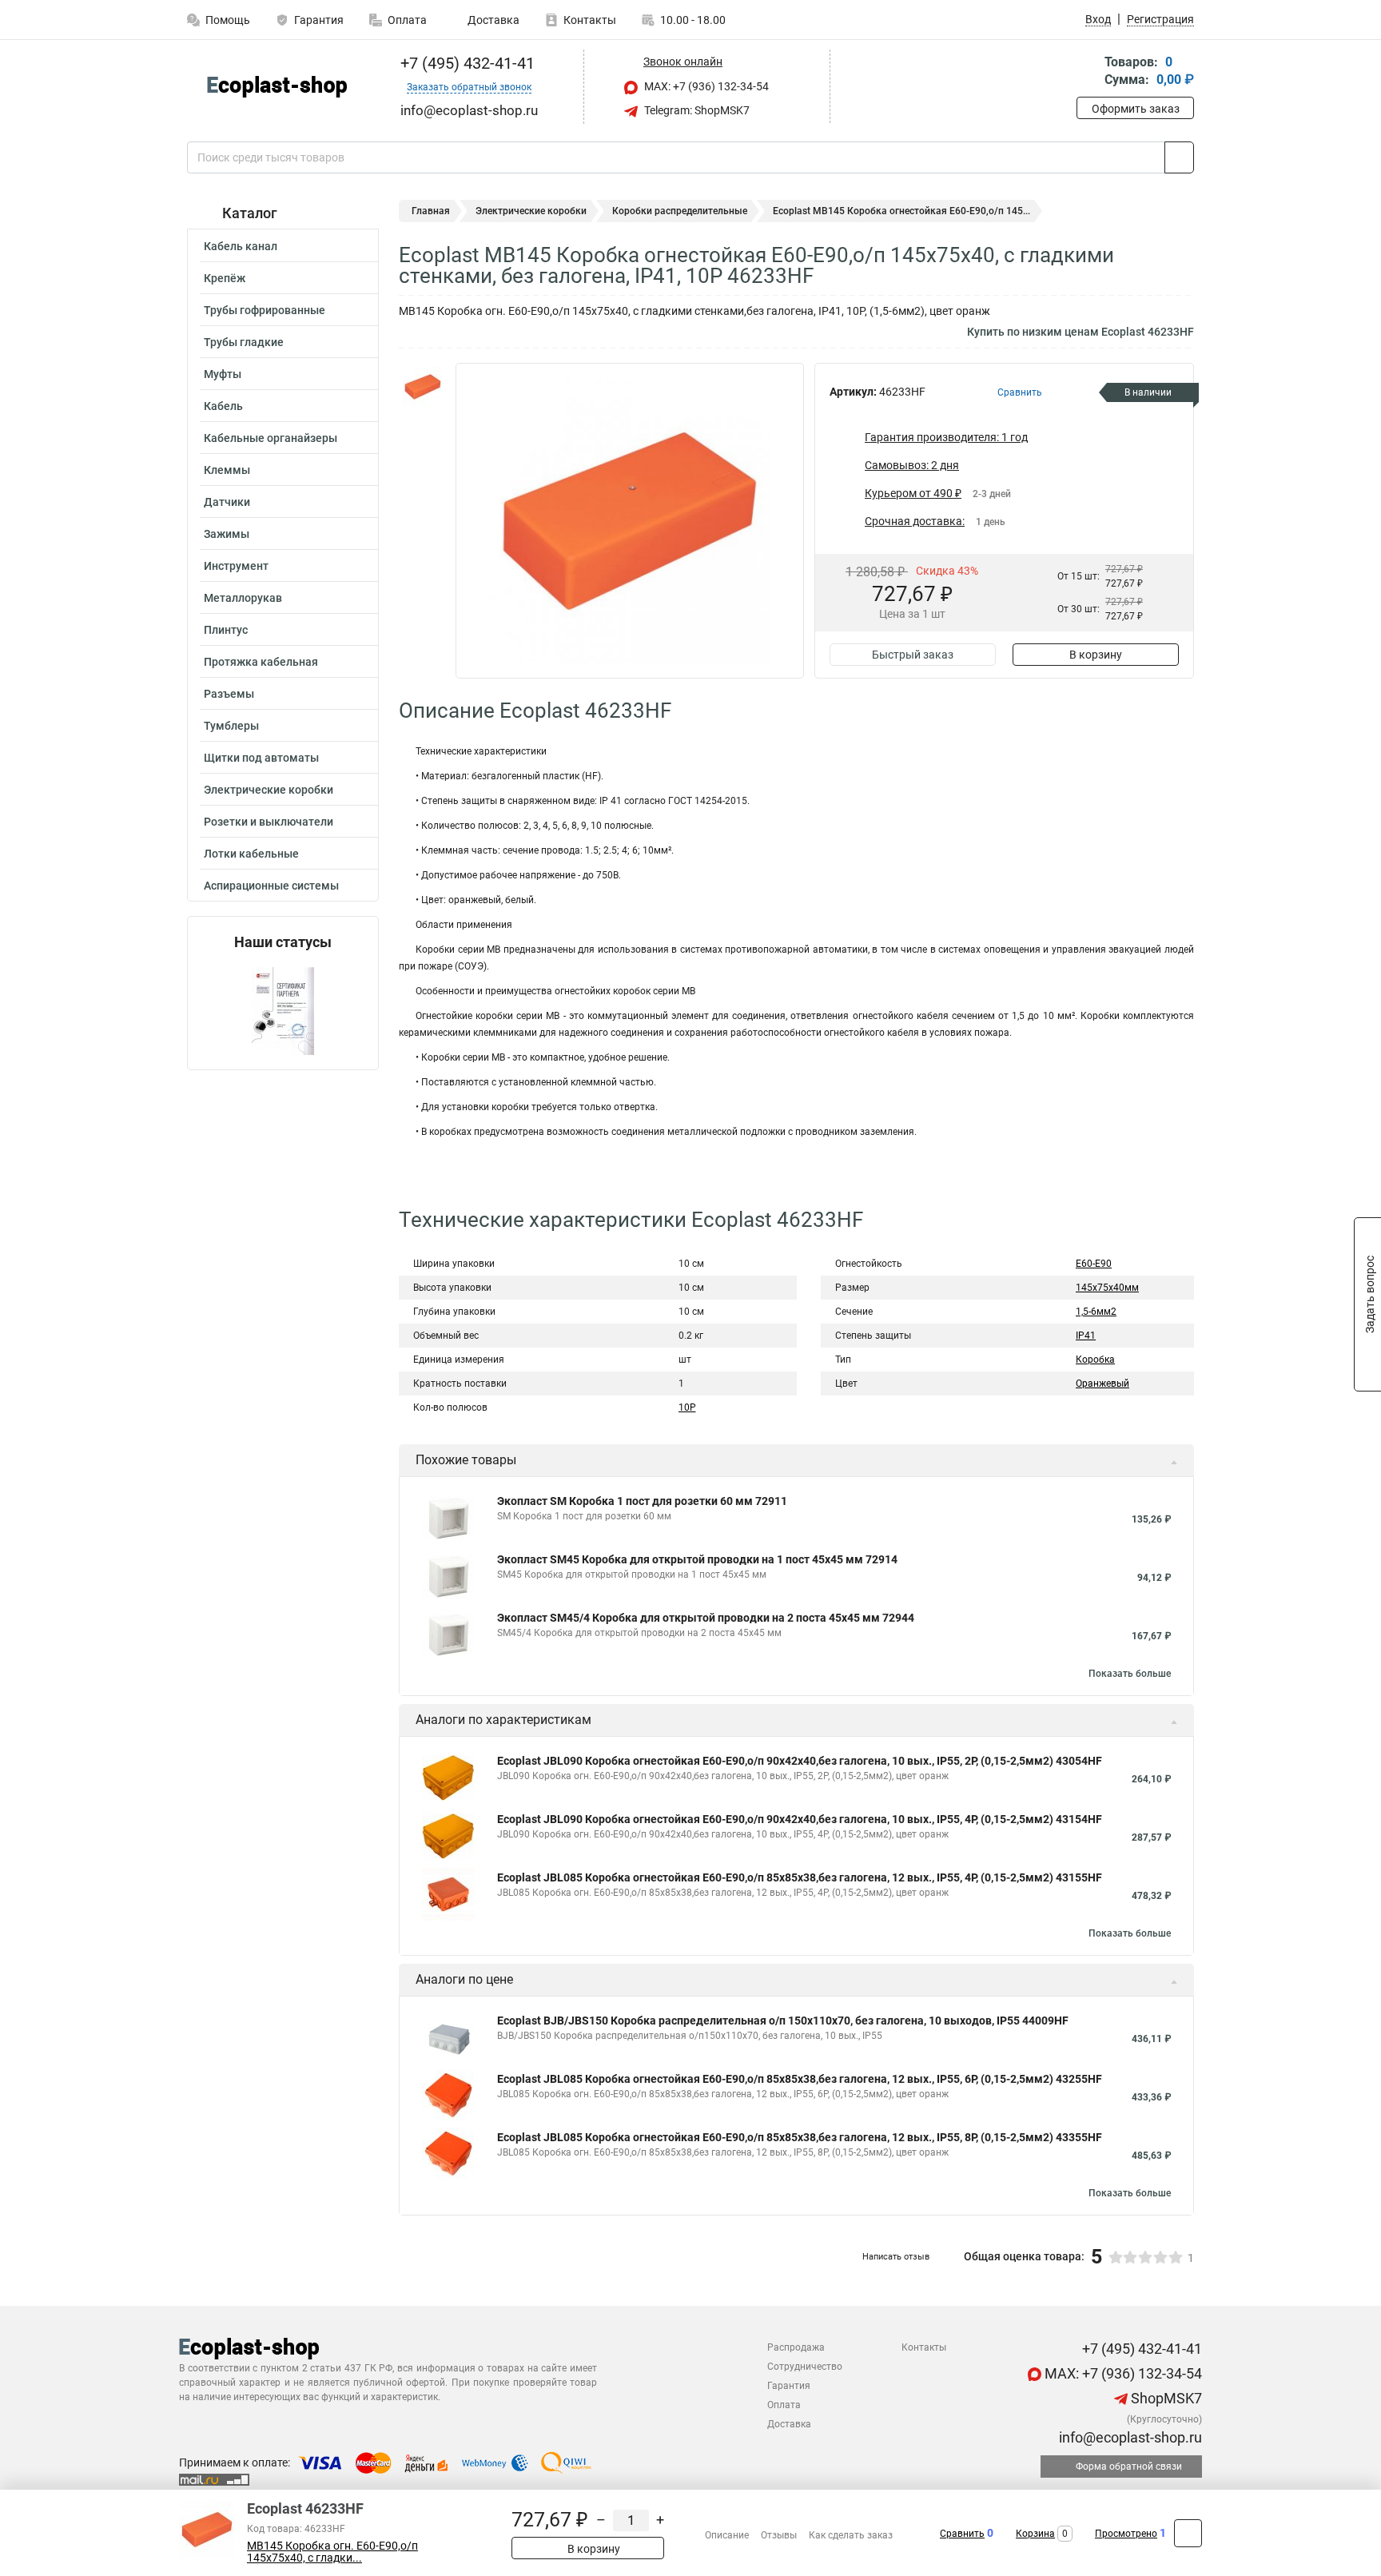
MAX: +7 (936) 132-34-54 (705, 86)
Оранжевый (1102, 1384)
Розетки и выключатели (269, 822)
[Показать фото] (423, 387)
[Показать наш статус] (283, 1010)
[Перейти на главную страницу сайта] (277, 87)
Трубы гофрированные (265, 310)
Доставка (492, 20)
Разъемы (229, 694)
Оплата (407, 20)
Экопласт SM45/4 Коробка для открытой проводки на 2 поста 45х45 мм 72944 (706, 1618)
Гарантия (319, 20)
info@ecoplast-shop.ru (1129, 2437)
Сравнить (962, 2534)
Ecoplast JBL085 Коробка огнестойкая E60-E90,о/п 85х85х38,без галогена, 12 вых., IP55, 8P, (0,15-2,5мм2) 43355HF (800, 2137)
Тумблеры (231, 726)
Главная (431, 211)
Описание (727, 2535)
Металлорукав (243, 598)
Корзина (1035, 2534)
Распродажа (796, 2347)
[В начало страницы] (1188, 2533)
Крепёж (225, 278)
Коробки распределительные (680, 211)
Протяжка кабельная (261, 662)
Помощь (228, 20)
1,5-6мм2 (1096, 1312)
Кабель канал (241, 246)
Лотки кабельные (251, 854)
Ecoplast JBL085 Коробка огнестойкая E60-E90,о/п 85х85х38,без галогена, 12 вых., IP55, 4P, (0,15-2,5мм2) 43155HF (800, 1877)
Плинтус (226, 630)
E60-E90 (1094, 1264)
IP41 (1086, 1336)
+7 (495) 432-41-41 (466, 63)
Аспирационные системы (271, 886)
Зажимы (227, 534)
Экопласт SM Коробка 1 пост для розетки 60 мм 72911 (642, 1501)
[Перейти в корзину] (1088, 72)
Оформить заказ (1136, 109)
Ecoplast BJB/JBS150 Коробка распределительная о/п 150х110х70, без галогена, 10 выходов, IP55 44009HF (783, 2021)
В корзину (1096, 655)
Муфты (223, 374)
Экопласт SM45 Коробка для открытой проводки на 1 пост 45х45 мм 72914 (697, 1559)
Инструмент (236, 566)
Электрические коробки (269, 790)
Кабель (223, 406)
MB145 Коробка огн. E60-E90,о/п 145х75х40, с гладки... (332, 2552)
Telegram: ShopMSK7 (696, 110)
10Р (687, 1407)
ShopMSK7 (1165, 2398)
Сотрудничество (805, 2367)
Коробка (1095, 1360)
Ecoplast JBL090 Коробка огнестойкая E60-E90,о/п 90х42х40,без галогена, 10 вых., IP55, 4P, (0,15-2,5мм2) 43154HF (800, 1819)
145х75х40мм (1107, 1288)
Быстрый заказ (913, 655)
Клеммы (227, 470)
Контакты (590, 20)
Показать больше (1130, 1674)
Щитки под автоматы (261, 758)
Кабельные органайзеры (271, 438)
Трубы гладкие (244, 342)
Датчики (227, 502)
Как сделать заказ (851, 2535)
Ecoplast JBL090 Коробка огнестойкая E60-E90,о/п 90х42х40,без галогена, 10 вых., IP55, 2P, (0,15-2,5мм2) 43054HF (800, 1761)
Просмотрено (1126, 2534)
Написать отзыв (896, 2257)
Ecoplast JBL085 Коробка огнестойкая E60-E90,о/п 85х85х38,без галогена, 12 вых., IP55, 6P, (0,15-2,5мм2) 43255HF (800, 2079)
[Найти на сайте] (1179, 157)
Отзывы (779, 2535)
